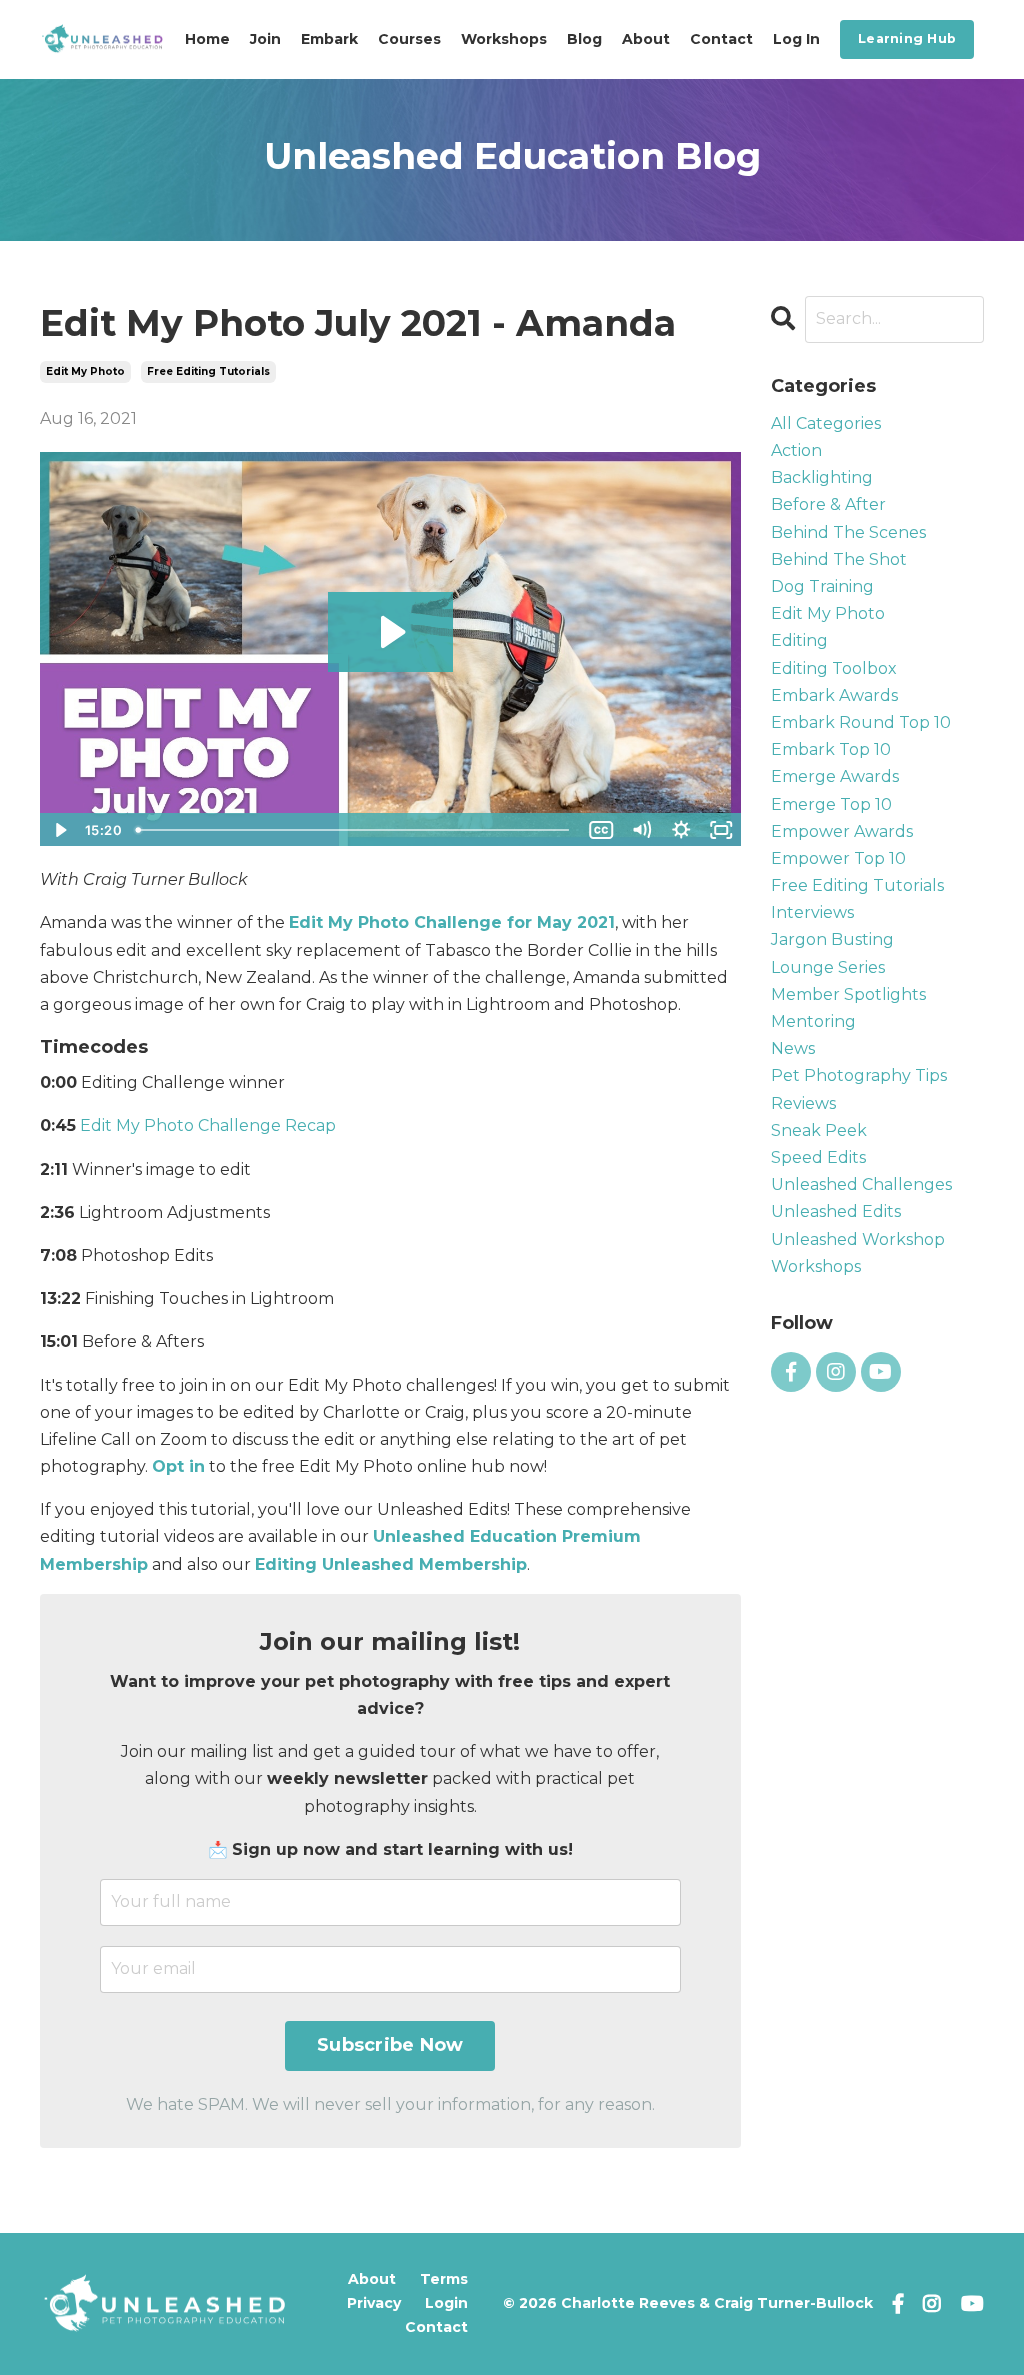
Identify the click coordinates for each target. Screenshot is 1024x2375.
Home (207, 39)
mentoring (813, 1021)
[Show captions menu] (602, 830)
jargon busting (832, 939)
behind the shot (839, 559)
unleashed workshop (858, 1239)
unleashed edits (836, 1211)
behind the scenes (848, 532)
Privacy (374, 2303)
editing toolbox (834, 668)
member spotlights (848, 994)
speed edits (818, 1157)
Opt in (178, 1466)
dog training (822, 586)
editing (799, 640)
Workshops (504, 39)
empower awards (842, 831)
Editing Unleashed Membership (391, 1564)
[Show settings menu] (682, 830)
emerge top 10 (831, 804)
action (796, 450)
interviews (812, 912)
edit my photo (85, 371)
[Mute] (642, 830)
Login (446, 2303)
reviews (803, 1103)
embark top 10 (831, 749)
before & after (828, 504)
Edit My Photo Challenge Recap (208, 1125)
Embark (329, 39)
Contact (721, 39)
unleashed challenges (861, 1184)
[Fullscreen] (722, 830)
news (793, 1048)
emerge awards (835, 776)
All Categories (826, 423)
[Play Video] (59, 830)
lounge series (828, 967)
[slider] (355, 830)
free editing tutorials (208, 371)
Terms (444, 2279)
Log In (796, 39)
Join (265, 39)
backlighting (822, 477)
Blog (584, 39)
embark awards (834, 695)
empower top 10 (838, 858)
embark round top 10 (861, 722)
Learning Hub (907, 38)
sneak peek (819, 1130)
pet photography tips (859, 1075)
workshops (816, 1266)
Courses (409, 39)
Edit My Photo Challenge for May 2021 (452, 922)
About (646, 39)
